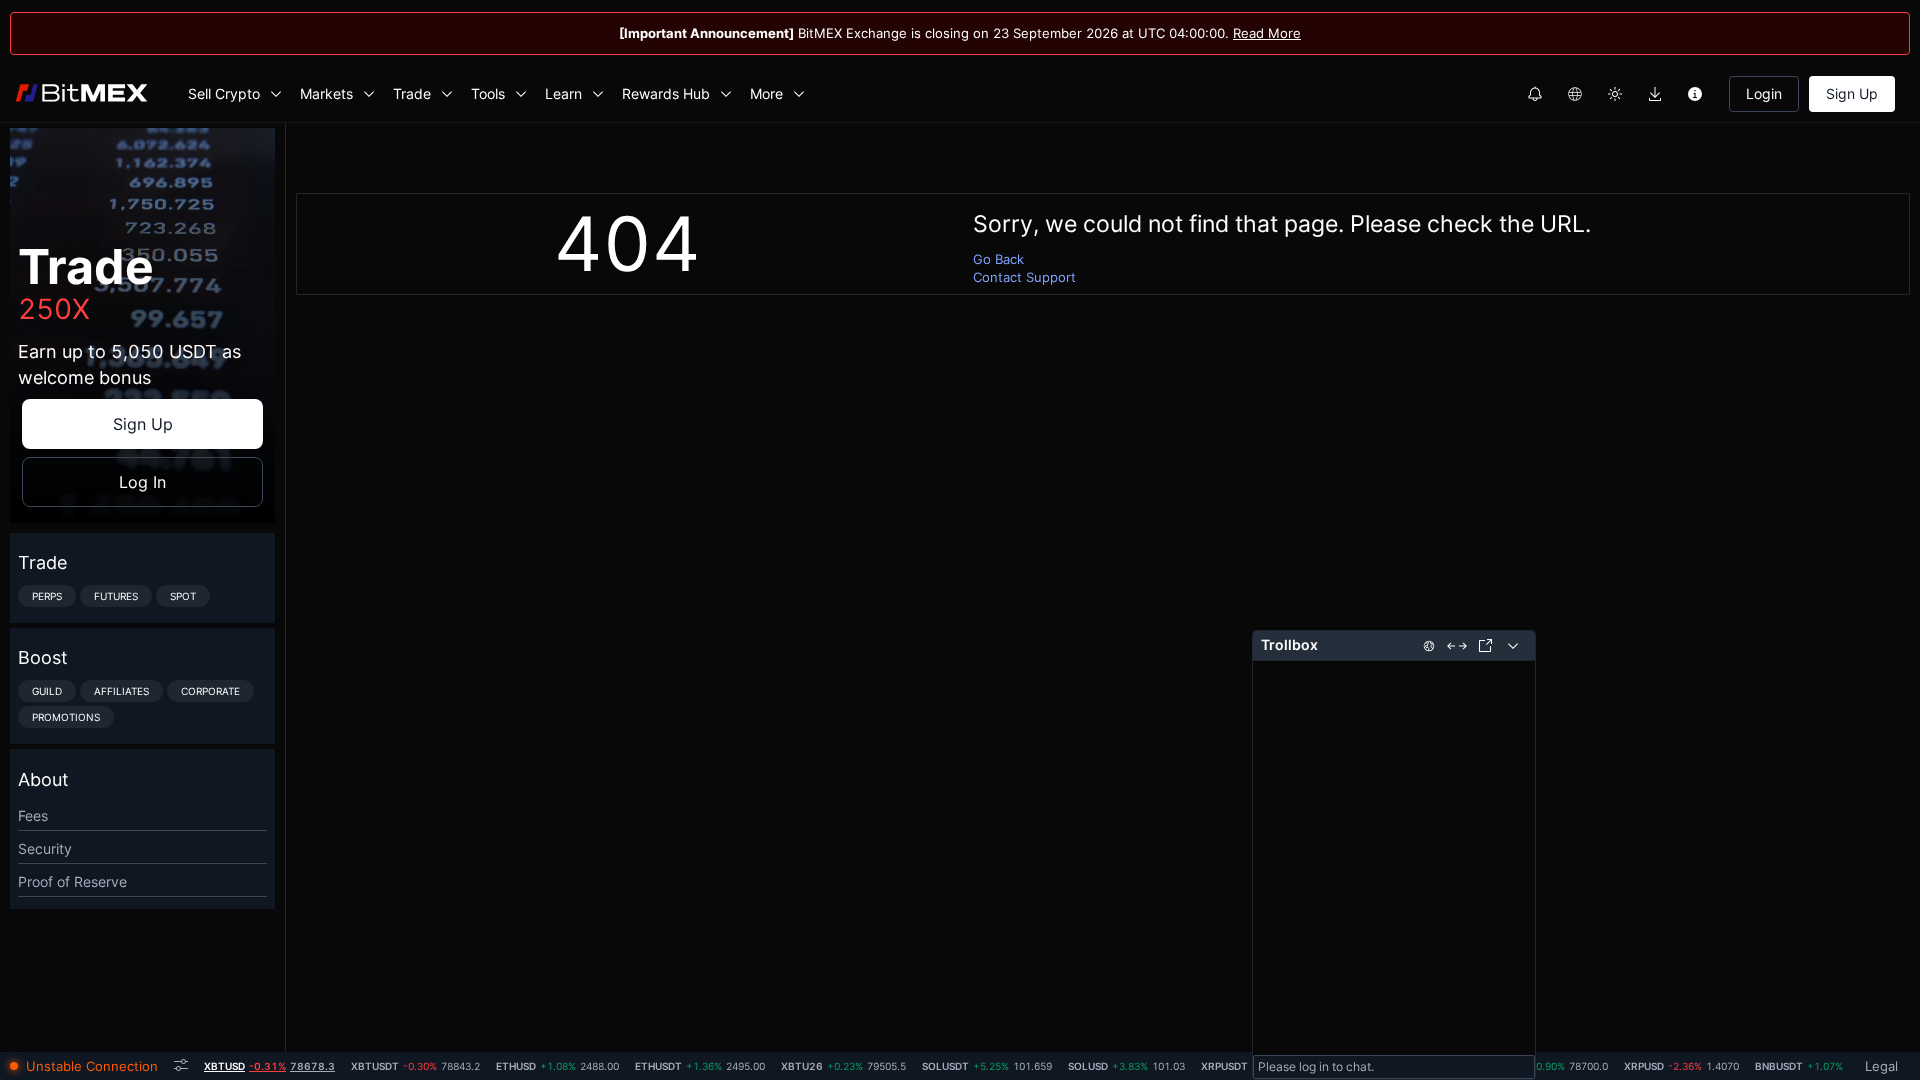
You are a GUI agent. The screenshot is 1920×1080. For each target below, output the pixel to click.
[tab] (269, 1066)
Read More (1267, 33)
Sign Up (1852, 93)
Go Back (998, 259)
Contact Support (1024, 277)
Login (1764, 93)
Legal (1881, 1066)
